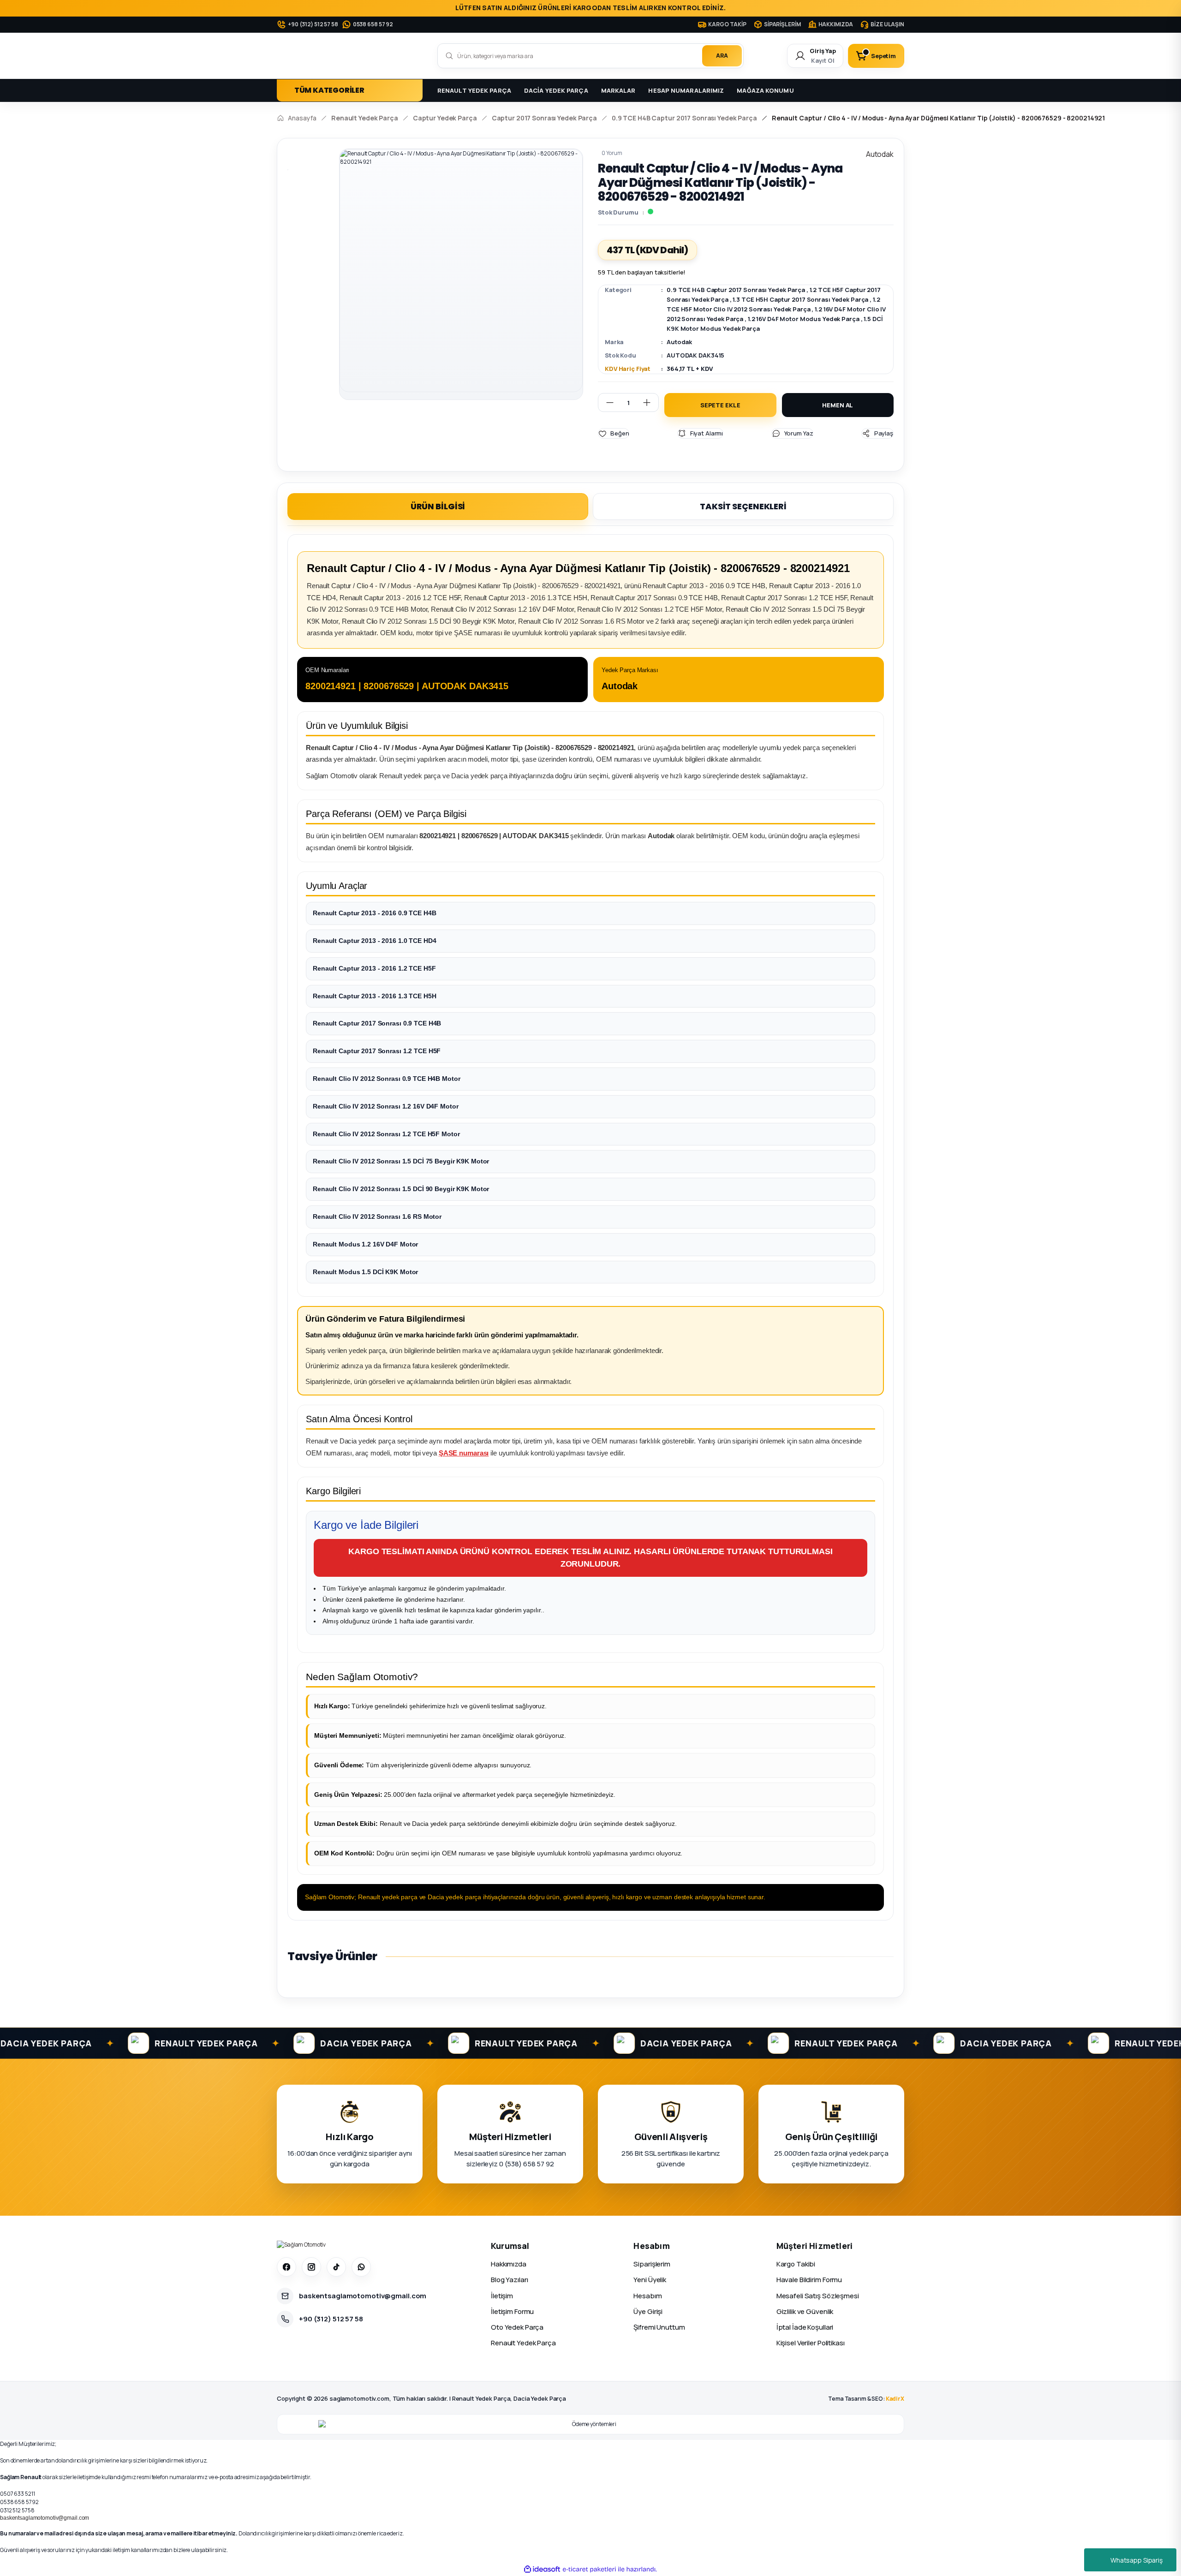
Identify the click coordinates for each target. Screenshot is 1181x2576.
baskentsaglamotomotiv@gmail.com (45, 2518)
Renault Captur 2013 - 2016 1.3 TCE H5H (374, 996)
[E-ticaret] (589, 2569)
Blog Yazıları (509, 2280)
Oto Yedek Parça (517, 2327)
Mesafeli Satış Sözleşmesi (818, 2296)
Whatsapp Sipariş (1136, 2560)
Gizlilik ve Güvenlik (805, 2311)
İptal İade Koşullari (805, 2327)
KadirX (895, 2399)
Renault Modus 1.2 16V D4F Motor (365, 1244)
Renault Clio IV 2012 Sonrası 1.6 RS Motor (377, 1216)
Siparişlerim (652, 2264)
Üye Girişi (648, 2311)
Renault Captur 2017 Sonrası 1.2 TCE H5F (377, 1051)
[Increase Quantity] (650, 402)
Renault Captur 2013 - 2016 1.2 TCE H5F (374, 968)
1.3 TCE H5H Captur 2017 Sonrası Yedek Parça (800, 299)
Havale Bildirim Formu (809, 2280)
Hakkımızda (509, 2264)
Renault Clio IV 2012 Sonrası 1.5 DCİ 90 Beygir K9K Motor (401, 1189)
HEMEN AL (838, 405)
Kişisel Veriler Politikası (811, 2343)
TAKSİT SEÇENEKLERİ (743, 506)
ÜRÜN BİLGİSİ (438, 506)
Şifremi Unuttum (659, 2327)
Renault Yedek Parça (523, 2343)
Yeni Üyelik (650, 2280)
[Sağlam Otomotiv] (301, 2245)
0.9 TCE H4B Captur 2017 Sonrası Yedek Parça (736, 290)
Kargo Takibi (796, 2264)
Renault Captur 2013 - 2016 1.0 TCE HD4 (374, 941)
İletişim (502, 2296)
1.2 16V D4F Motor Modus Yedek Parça (804, 319)
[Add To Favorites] (614, 433)
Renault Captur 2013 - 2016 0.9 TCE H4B (374, 913)
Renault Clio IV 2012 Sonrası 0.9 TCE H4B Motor (386, 1079)
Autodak (679, 342)
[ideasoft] (542, 2569)
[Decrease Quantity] (606, 402)
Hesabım (647, 2296)
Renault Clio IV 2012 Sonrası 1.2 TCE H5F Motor (386, 1134)
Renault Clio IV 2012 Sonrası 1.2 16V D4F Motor (385, 1106)
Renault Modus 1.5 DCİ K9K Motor (365, 1272)
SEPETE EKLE (720, 405)
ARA (722, 56)
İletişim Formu (512, 2311)
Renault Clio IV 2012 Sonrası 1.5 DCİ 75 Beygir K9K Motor (401, 1161)
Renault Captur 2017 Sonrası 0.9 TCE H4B (377, 1023)
